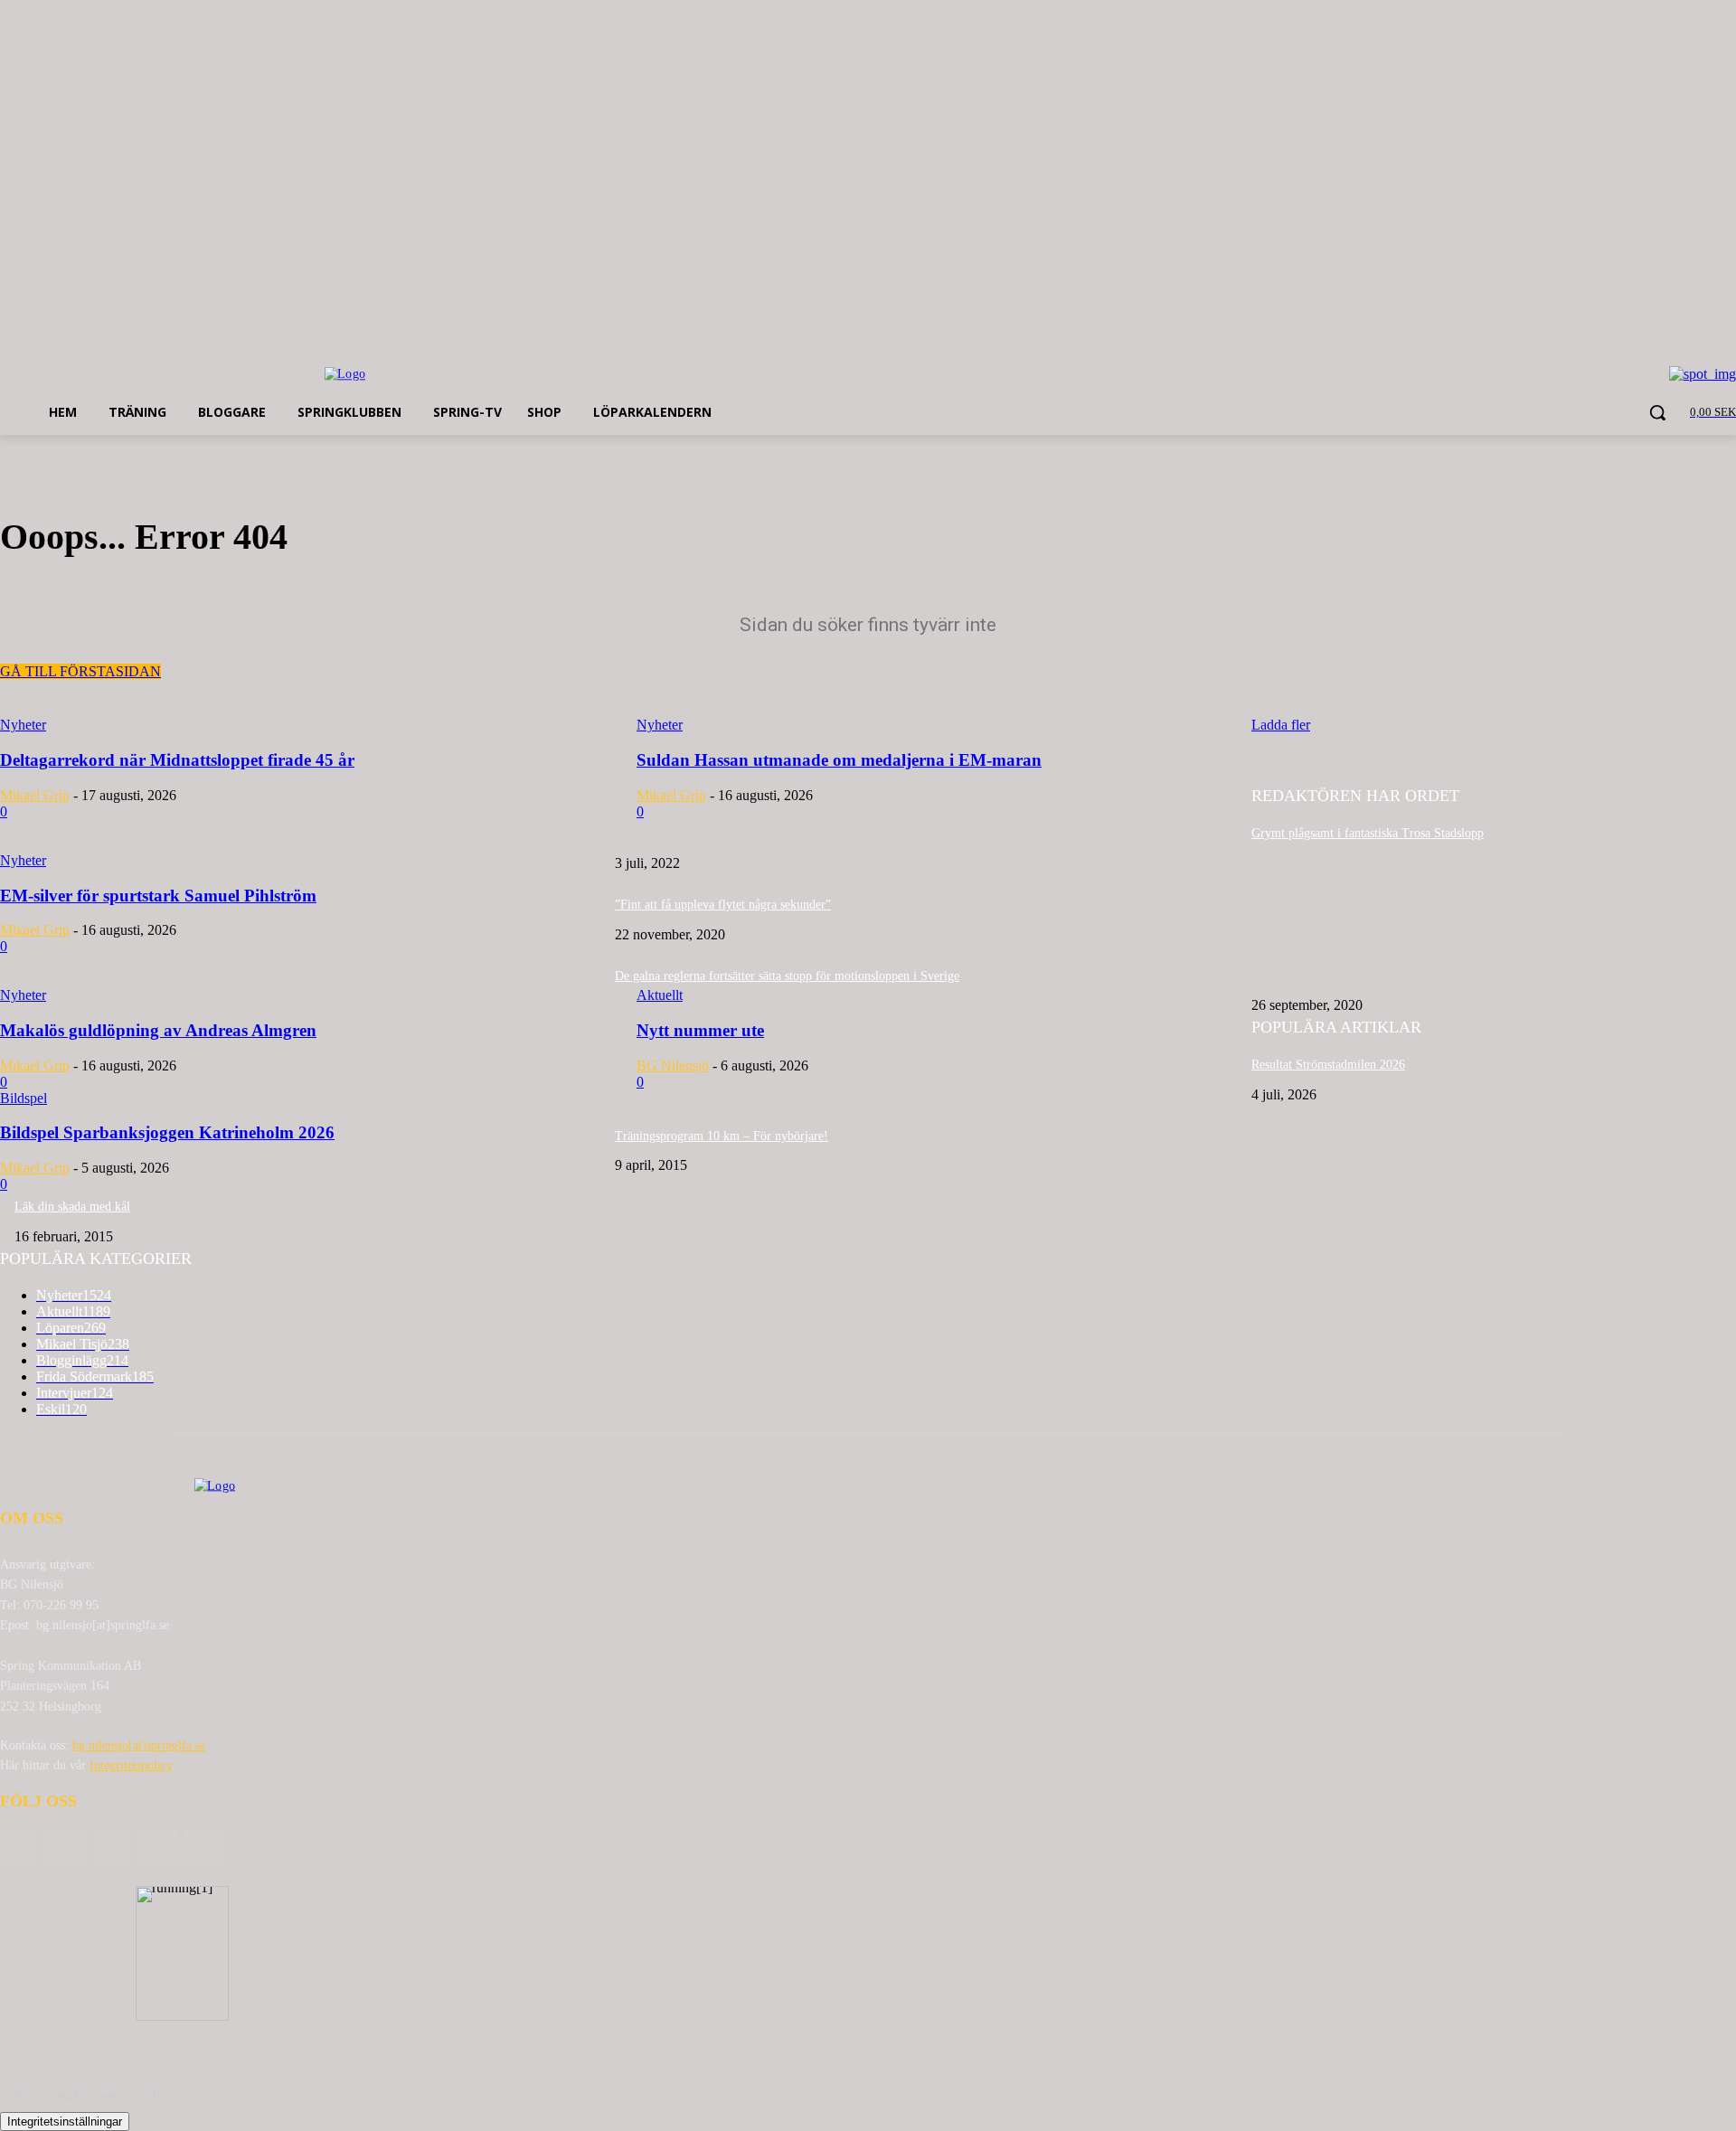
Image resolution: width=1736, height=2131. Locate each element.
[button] (1657, 412)
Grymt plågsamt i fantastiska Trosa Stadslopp (1368, 833)
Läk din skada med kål (72, 1207)
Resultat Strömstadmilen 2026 (1328, 1065)
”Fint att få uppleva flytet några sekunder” (723, 905)
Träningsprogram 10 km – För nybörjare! (722, 1136)
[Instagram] (158, 1848)
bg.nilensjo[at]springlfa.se (139, 1745)
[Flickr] (111, 1848)
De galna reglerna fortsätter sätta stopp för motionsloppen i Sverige (787, 976)
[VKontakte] (204, 1848)
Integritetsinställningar (65, 2122)
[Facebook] (65, 1848)
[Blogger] (19, 1848)
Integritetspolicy (131, 1765)
